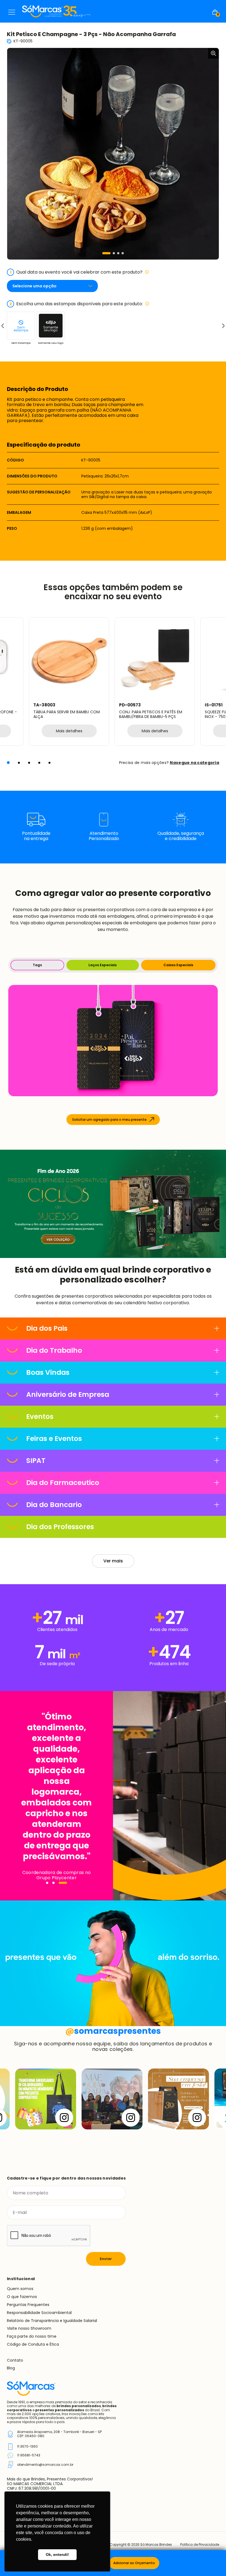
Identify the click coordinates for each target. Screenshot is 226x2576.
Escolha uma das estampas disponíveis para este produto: (76, 304)
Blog (11, 2368)
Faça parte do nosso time (32, 2336)
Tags (37, 965)
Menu (12, 12)
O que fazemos (22, 2297)
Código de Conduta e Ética (33, 2344)
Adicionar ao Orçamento (134, 2563)
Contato (15, 2360)
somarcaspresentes (113, 2031)
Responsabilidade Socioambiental (39, 2313)
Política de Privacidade (200, 2545)
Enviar (106, 2259)
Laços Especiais (103, 965)
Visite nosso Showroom (29, 2328)
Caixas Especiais (178, 965)
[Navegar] (50, 1883)
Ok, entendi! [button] (57, 2555)
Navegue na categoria (194, 763)
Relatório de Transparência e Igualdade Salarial (52, 2321)
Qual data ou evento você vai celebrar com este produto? (76, 272)
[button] (106, 253)
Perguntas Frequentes (28, 2305)
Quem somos (20, 2289)
